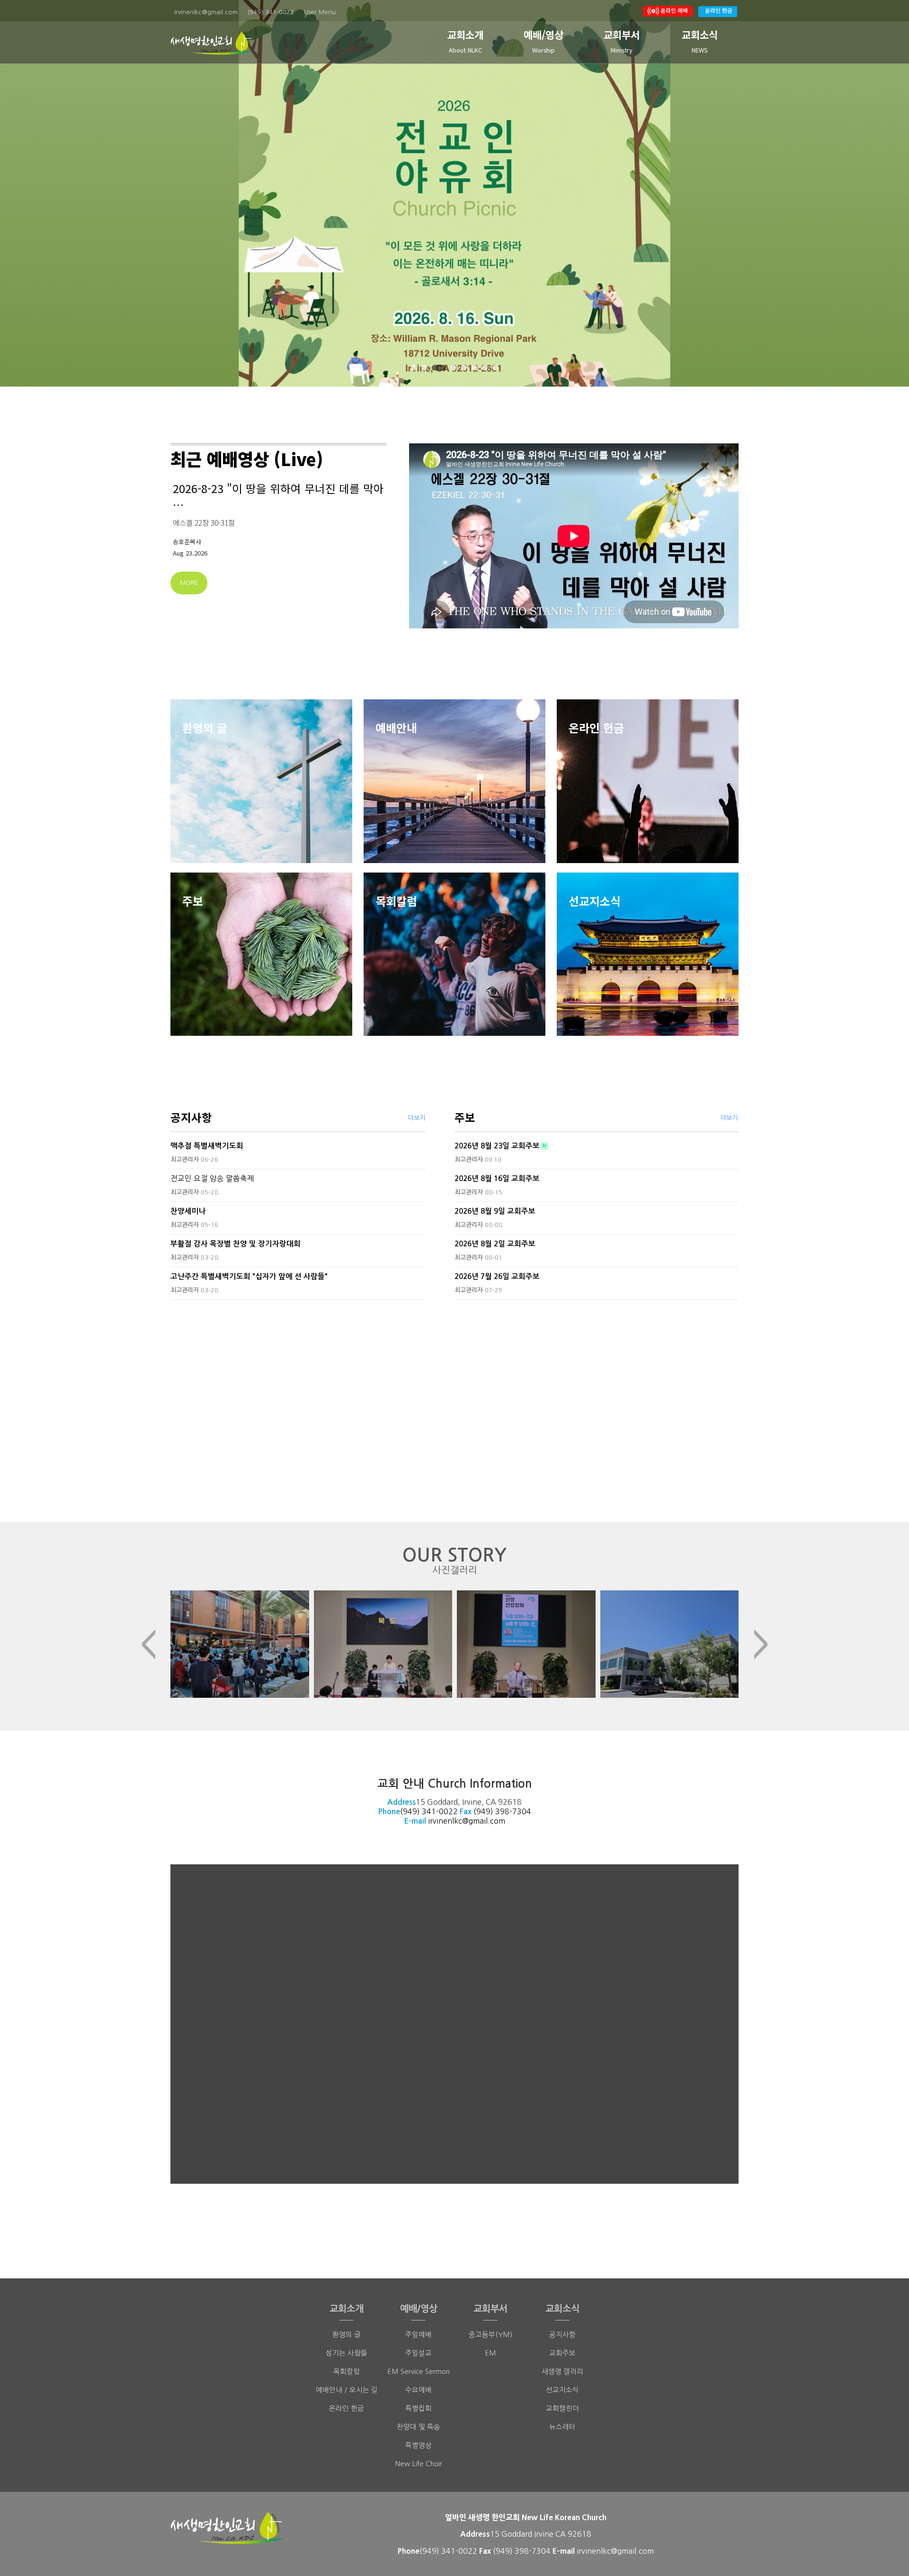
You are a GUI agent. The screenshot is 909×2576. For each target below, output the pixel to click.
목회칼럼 (347, 2371)
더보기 (417, 1118)
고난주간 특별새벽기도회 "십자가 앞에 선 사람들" (249, 1276)
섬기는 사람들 (347, 2353)
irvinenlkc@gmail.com (467, 1821)
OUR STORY (454, 1560)
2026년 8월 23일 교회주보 (497, 1146)
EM (490, 2353)
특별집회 (419, 2408)
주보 (465, 1117)
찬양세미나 (188, 1211)
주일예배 (419, 2334)
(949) (484, 1811)
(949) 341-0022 (429, 1811)
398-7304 (513, 1811)
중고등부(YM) (490, 2334)
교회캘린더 (562, 2408)
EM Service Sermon (419, 2371)
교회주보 (562, 2353)
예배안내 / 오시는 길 (347, 2390)
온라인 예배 (673, 10)
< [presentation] (148, 1644)
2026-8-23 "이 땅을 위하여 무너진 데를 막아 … (278, 496)
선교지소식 (562, 2390)
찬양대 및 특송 (419, 2427)
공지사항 (191, 1117)
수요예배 (419, 2390)
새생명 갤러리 (562, 2371)
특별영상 (419, 2445)
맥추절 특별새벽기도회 (207, 1146)
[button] (414, 368)
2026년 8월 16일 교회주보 (497, 1178)
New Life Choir (419, 2464)
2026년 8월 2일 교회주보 (495, 1244)
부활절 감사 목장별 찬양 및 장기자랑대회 (236, 1244)
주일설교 (419, 2353)
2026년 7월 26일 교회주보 (497, 1276)
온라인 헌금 (719, 10)
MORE (189, 583)
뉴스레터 (562, 2427)
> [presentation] (761, 1644)
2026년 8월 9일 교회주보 (495, 1211)
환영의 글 (347, 2334)
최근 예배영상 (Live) (247, 459)
